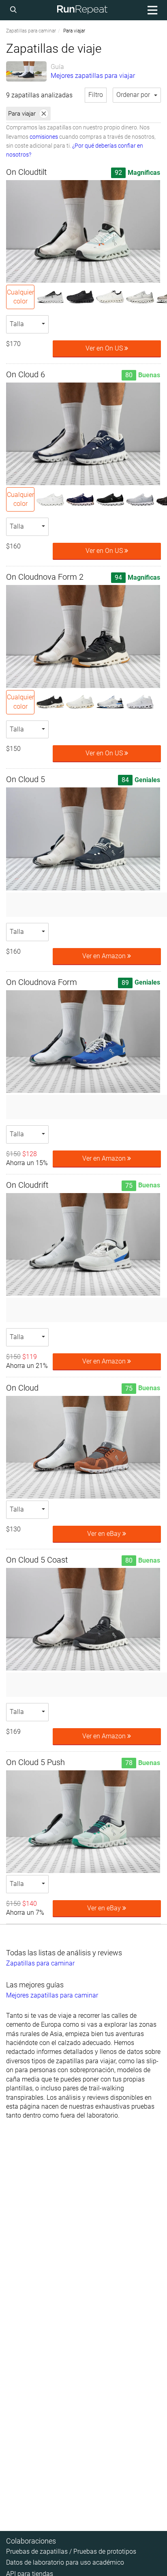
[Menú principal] (151, 10)
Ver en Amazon (105, 956)
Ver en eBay (105, 1534)
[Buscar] (15, 10)
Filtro (96, 95)
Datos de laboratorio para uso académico (65, 2562)
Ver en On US (105, 348)
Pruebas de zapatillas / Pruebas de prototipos (71, 2551)
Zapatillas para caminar (31, 31)
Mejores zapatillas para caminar (52, 1995)
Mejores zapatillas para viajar (93, 76)
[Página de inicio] (82, 10)
